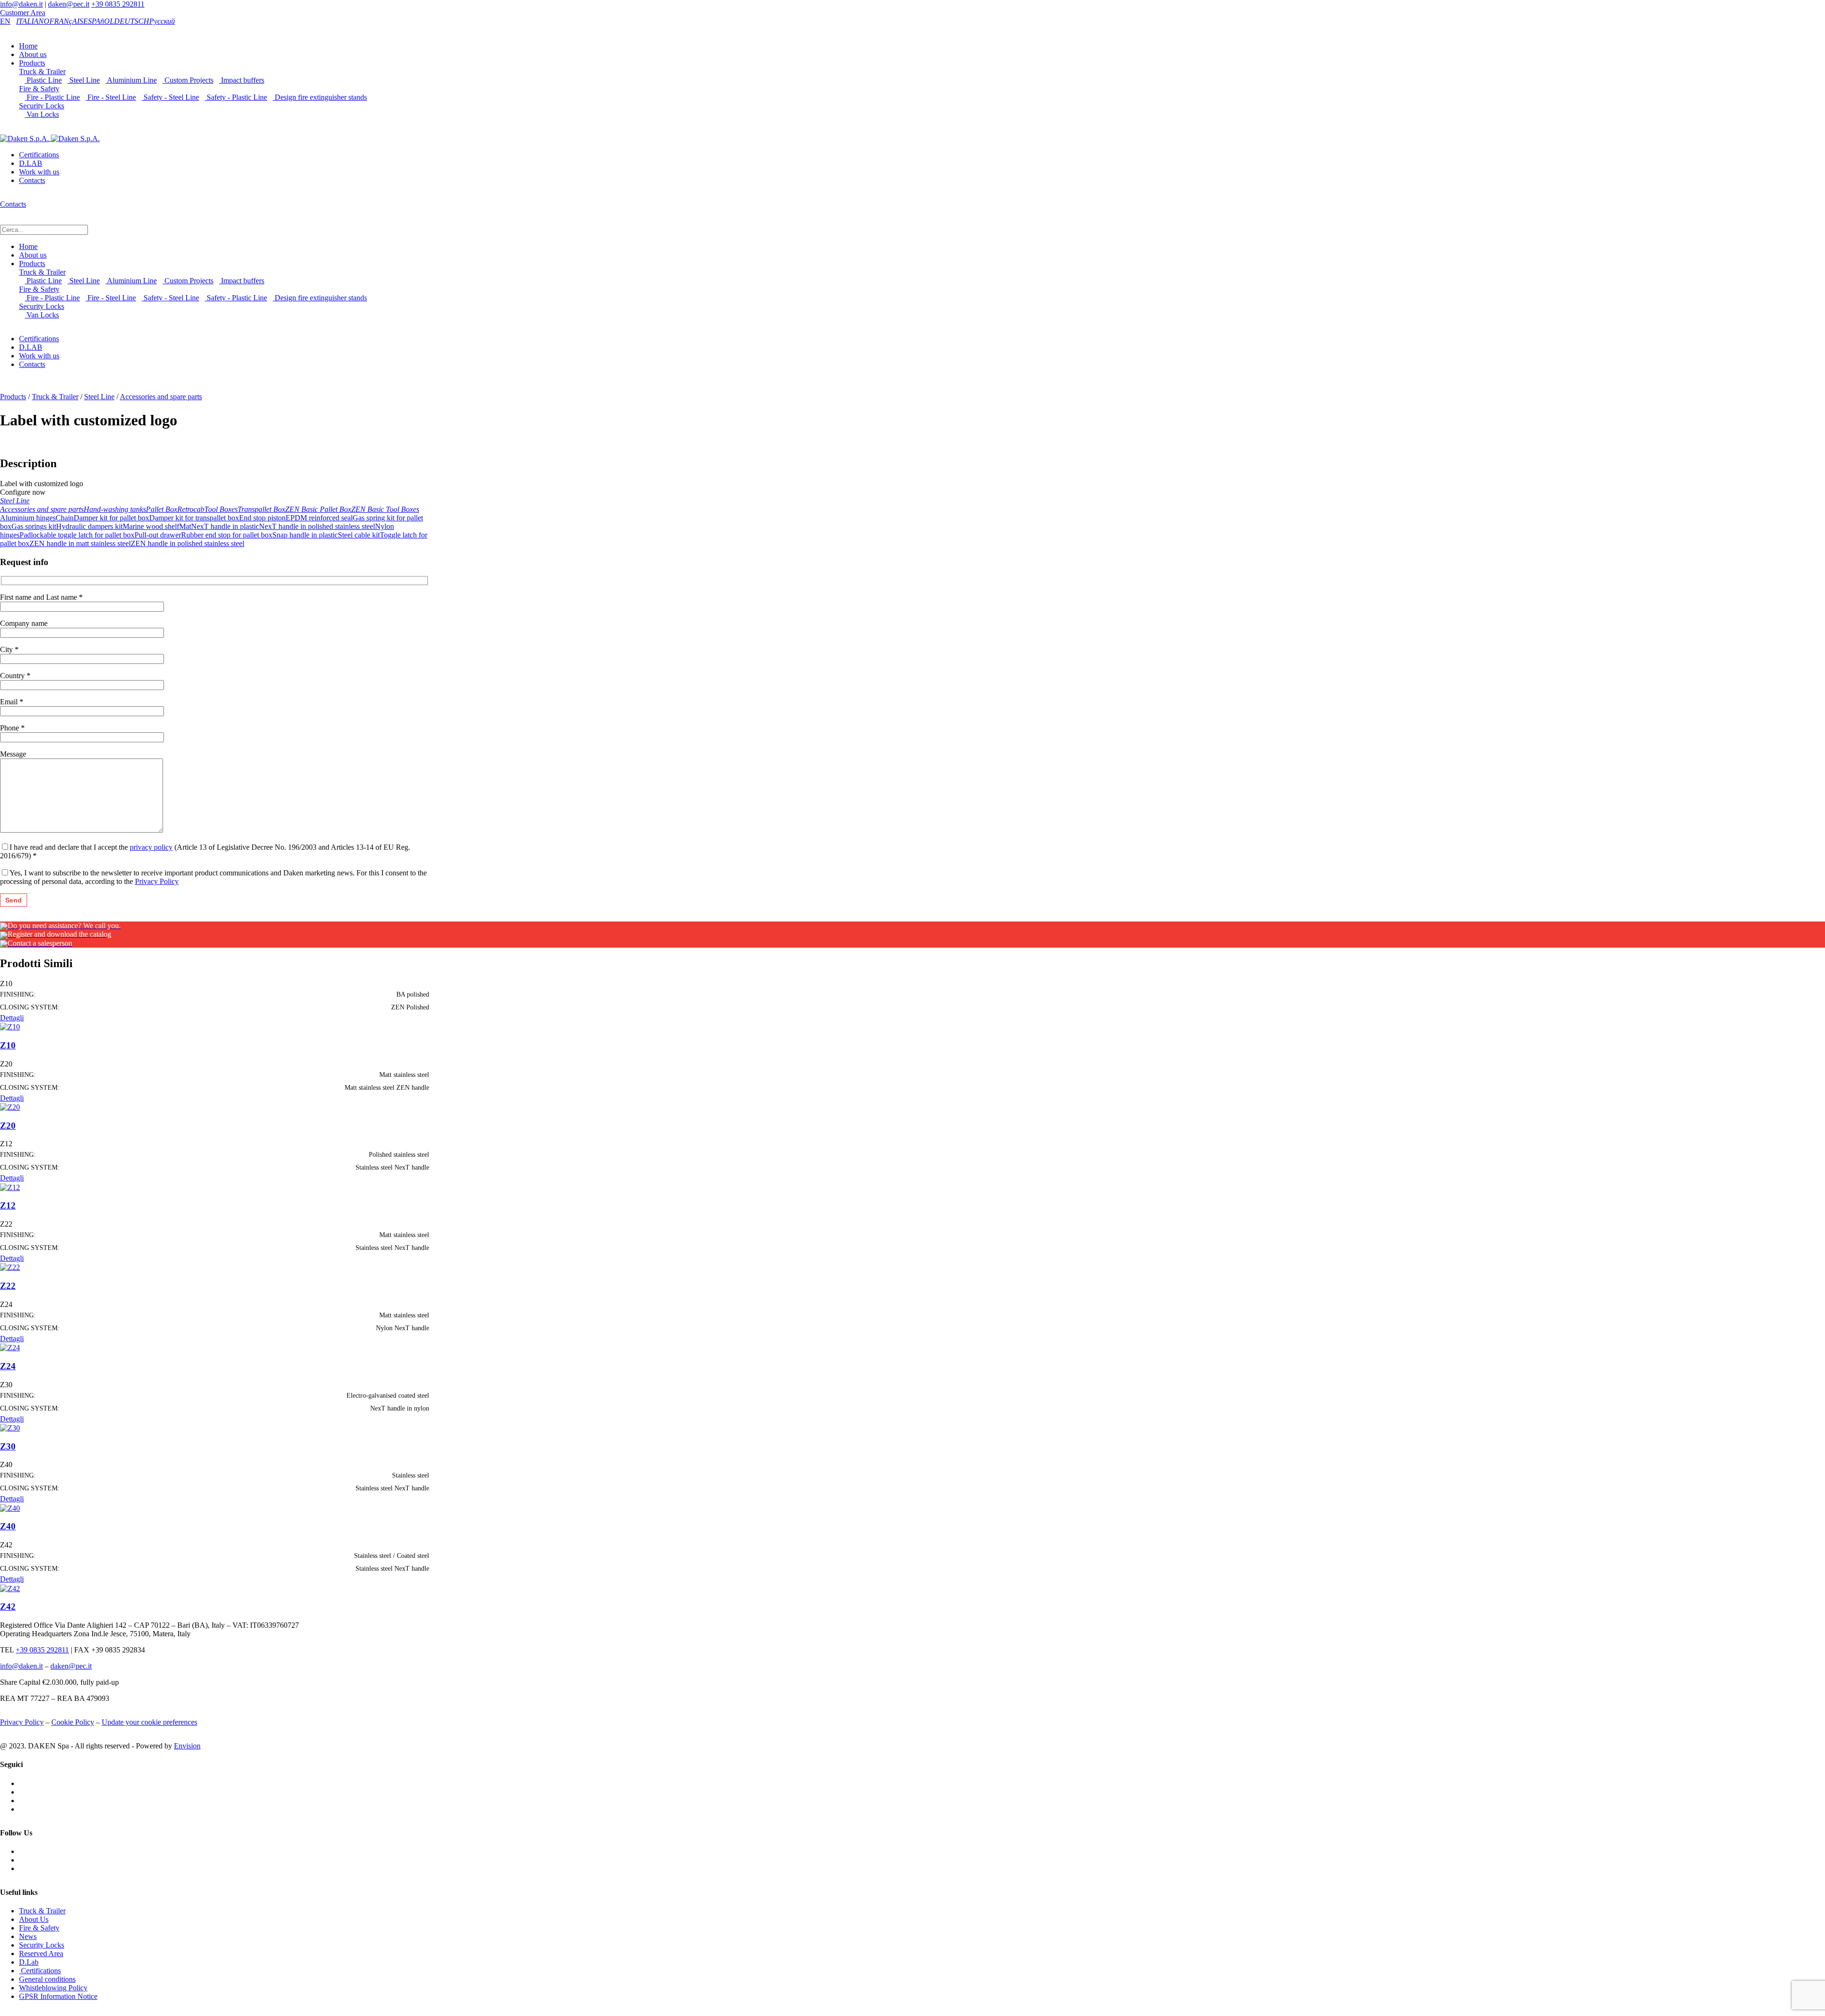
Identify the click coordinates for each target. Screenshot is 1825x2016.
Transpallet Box (261, 509)
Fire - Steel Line (111, 97)
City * (9, 649)
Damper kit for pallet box (111, 518)
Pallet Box (162, 509)
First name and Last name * (41, 597)
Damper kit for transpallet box (194, 518)
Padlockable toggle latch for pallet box (77, 535)
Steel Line (84, 80)
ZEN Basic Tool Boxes (385, 509)
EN (5, 21)
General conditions (47, 1979)
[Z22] (10, 1267)
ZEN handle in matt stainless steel (80, 543)
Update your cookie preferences (149, 1722)
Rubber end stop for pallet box (227, 535)
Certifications (39, 155)
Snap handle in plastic (305, 535)
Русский (162, 21)
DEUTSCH (132, 21)
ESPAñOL (99, 21)
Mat (185, 526)
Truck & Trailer (42, 72)
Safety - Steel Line (170, 97)
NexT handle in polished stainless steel (317, 526)
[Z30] (10, 1427)
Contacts (32, 180)
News (28, 1936)
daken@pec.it (69, 4)
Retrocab (191, 509)
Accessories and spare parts (161, 397)
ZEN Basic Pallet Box (318, 509)
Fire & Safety (39, 89)
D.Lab (29, 1962)
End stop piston (262, 518)
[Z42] (10, 1588)
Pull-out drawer (158, 535)
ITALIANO (33, 21)
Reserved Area (41, 1954)
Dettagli (12, 1018)
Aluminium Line (131, 80)
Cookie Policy (73, 1722)
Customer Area (23, 13)
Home (28, 46)
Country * (15, 676)
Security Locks (42, 106)
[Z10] (10, 1026)
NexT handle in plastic (225, 526)
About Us (34, 1919)
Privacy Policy (157, 881)
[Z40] (10, 1507)
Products (32, 63)
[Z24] (10, 1347)
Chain (65, 518)
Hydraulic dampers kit (89, 526)
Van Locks (42, 114)
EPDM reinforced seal (319, 518)
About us (33, 54)
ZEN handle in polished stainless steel (187, 543)
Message (13, 754)
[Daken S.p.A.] (50, 138)
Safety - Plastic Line (236, 97)
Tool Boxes (221, 509)
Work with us (39, 172)
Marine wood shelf (151, 526)
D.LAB (31, 163)
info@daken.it (21, 4)
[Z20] (10, 1107)
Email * (12, 702)
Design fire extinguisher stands (320, 97)
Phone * (12, 728)
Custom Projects (188, 80)
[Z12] (10, 1186)
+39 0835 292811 (118, 4)
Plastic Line (43, 80)
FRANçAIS (66, 21)
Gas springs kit (34, 526)
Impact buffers (242, 80)
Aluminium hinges (28, 518)
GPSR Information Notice (58, 1996)
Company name (24, 623)
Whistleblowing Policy (53, 1988)
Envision (187, 1746)
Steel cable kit (359, 535)
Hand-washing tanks (115, 509)
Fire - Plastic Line (52, 97)
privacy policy (151, 847)
